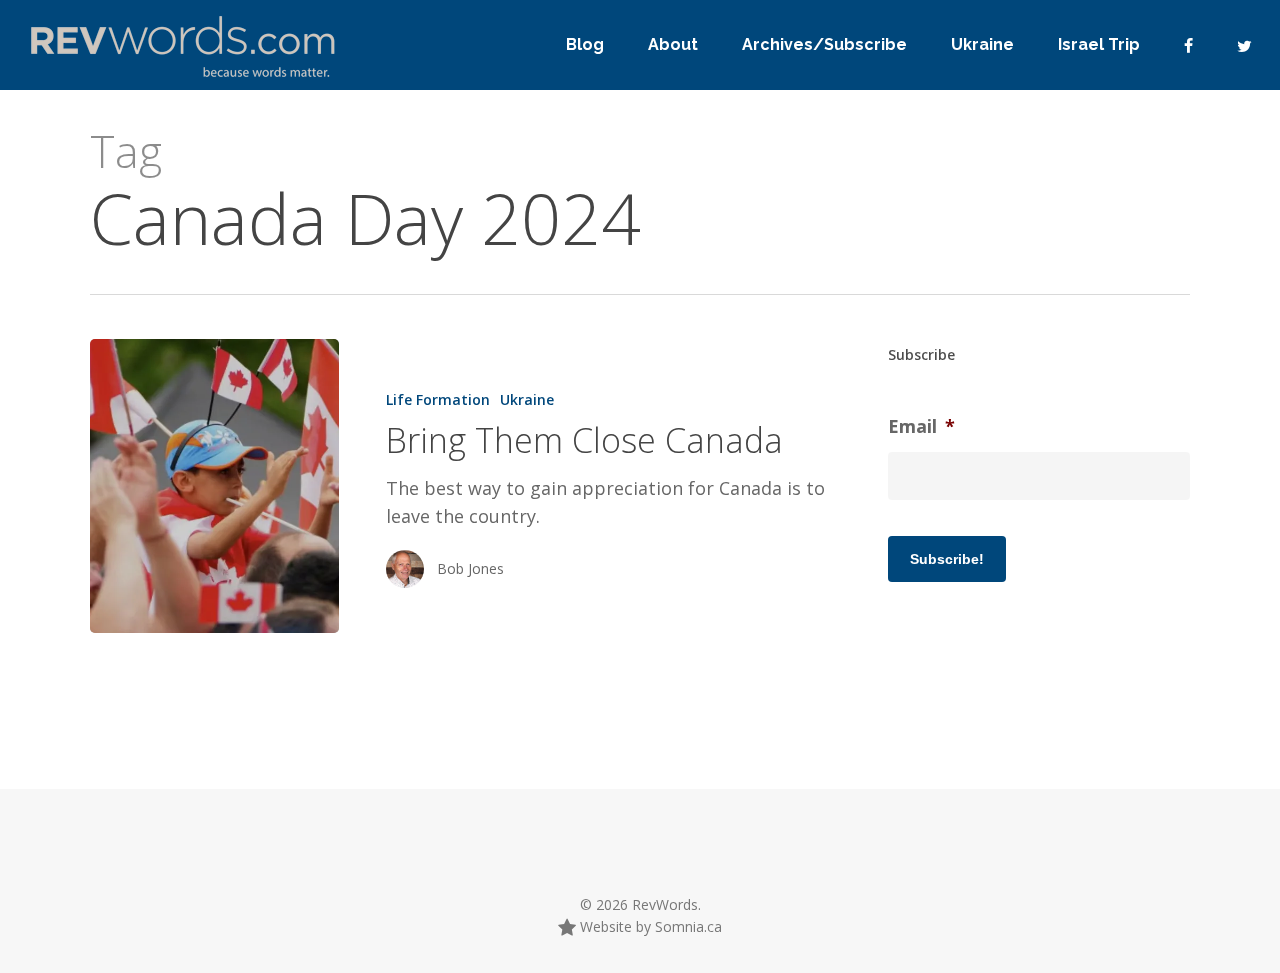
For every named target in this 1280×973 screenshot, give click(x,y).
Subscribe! (947, 559)
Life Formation (438, 399)
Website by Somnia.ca (649, 926)
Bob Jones (470, 568)
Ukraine (527, 399)
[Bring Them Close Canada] (214, 486)
